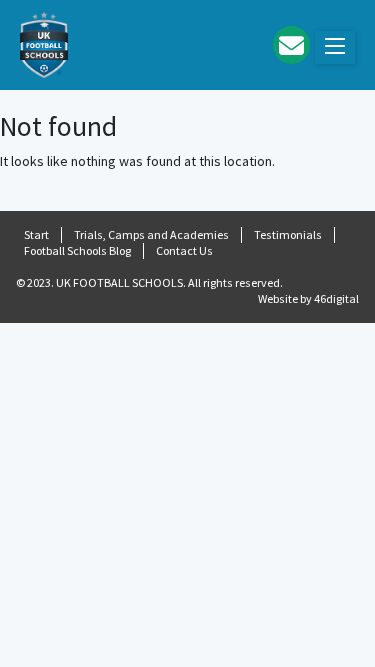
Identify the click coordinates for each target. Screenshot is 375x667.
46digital (336, 298)
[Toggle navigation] (335, 47)
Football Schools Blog (77, 250)
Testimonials (288, 234)
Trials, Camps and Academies (151, 234)
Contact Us (184, 250)
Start (36, 234)
